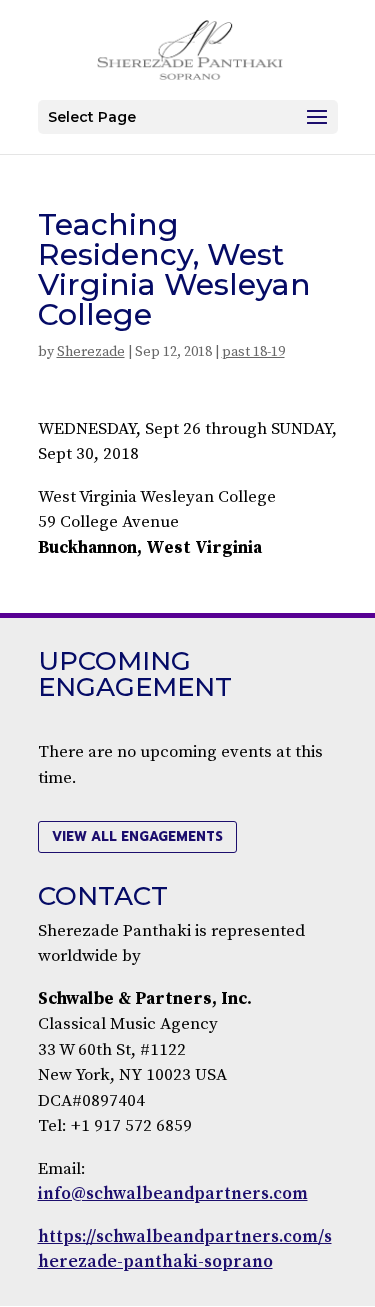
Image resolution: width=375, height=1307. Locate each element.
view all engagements (137, 836)
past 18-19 (253, 352)
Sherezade (91, 352)
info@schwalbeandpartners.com (173, 1194)
